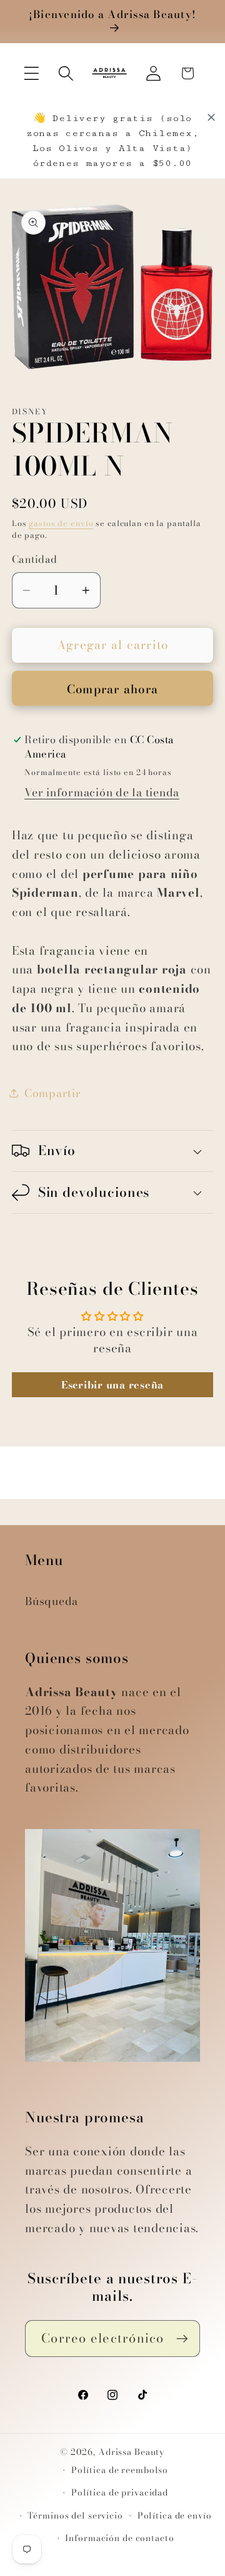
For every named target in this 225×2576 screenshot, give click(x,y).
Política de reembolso (120, 2470)
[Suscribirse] (182, 2338)
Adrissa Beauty (132, 2452)
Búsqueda (52, 1601)
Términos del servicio (75, 2516)
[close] (211, 117)
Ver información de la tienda (102, 792)
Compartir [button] (53, 1093)
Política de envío (175, 2516)
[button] (32, 73)
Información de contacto (119, 2538)
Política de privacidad (120, 2493)
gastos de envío (61, 523)
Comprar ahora (112, 689)
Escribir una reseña (112, 1385)
